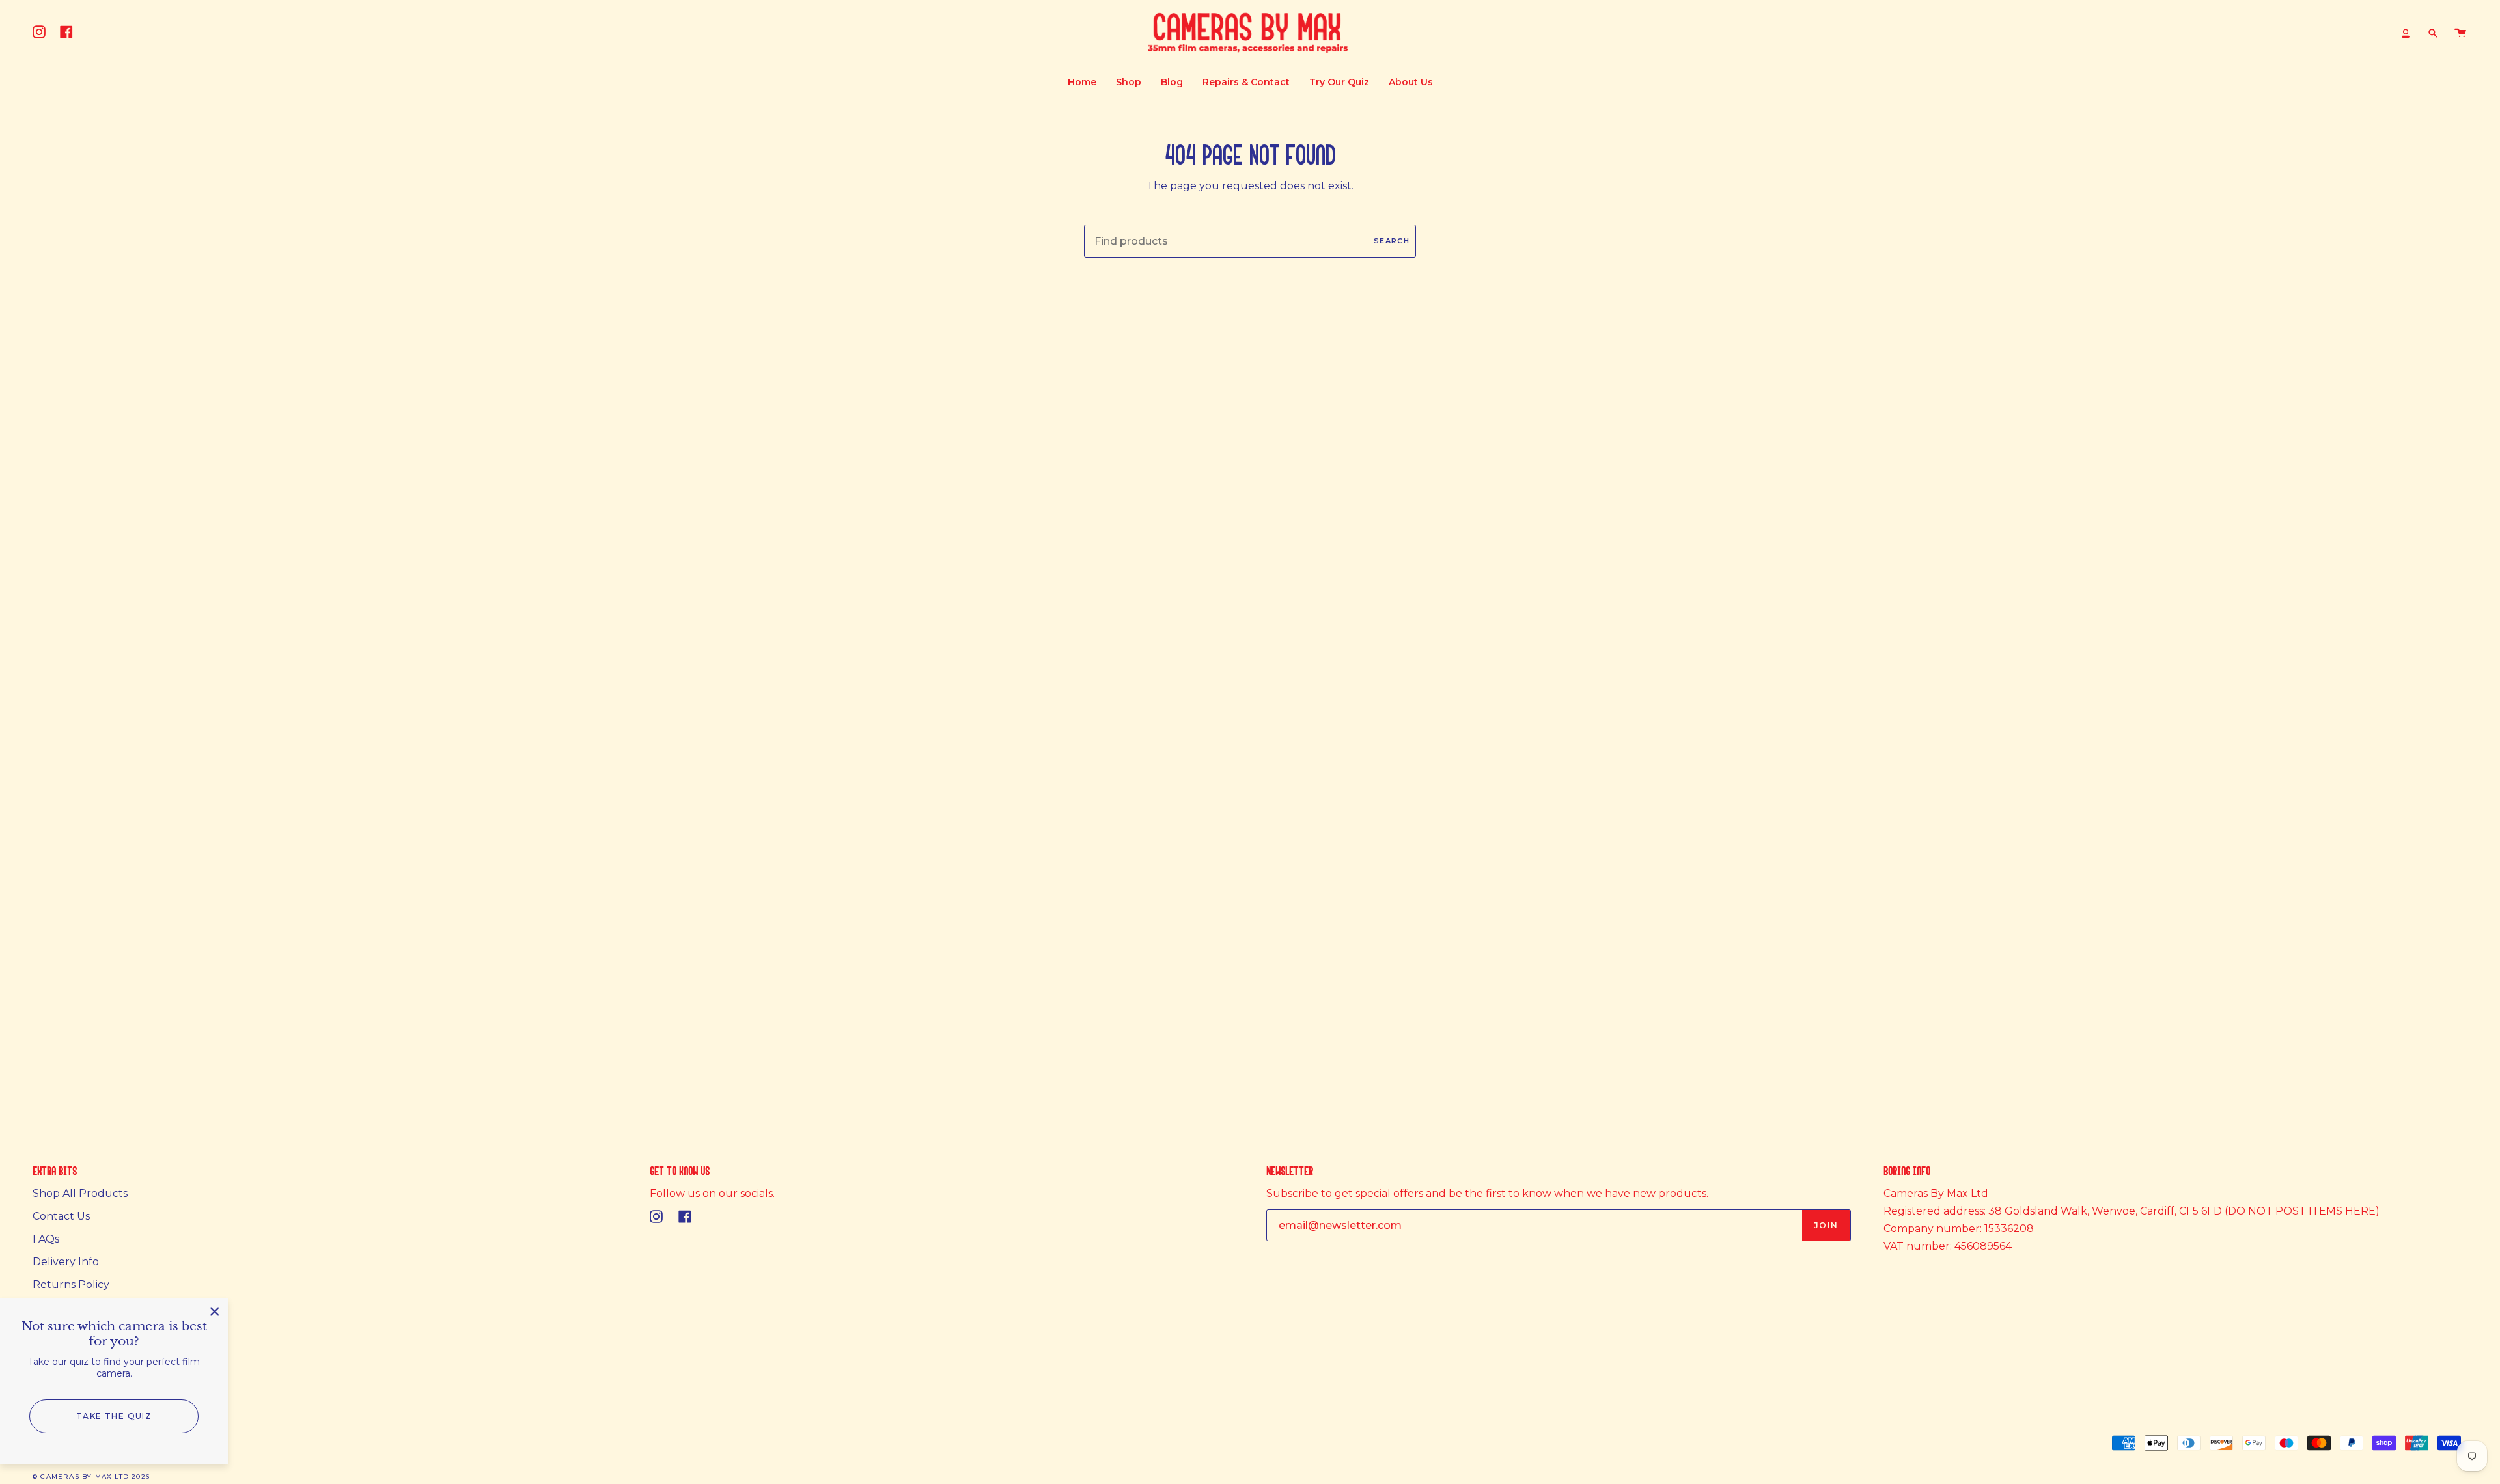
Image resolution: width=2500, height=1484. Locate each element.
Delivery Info (66, 1262)
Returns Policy (71, 1285)
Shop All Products (80, 1193)
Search (1392, 241)
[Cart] (2460, 33)
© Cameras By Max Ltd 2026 (91, 1477)
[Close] (215, 1312)
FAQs (46, 1239)
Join (1826, 1225)
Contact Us (61, 1216)
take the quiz (114, 1416)
